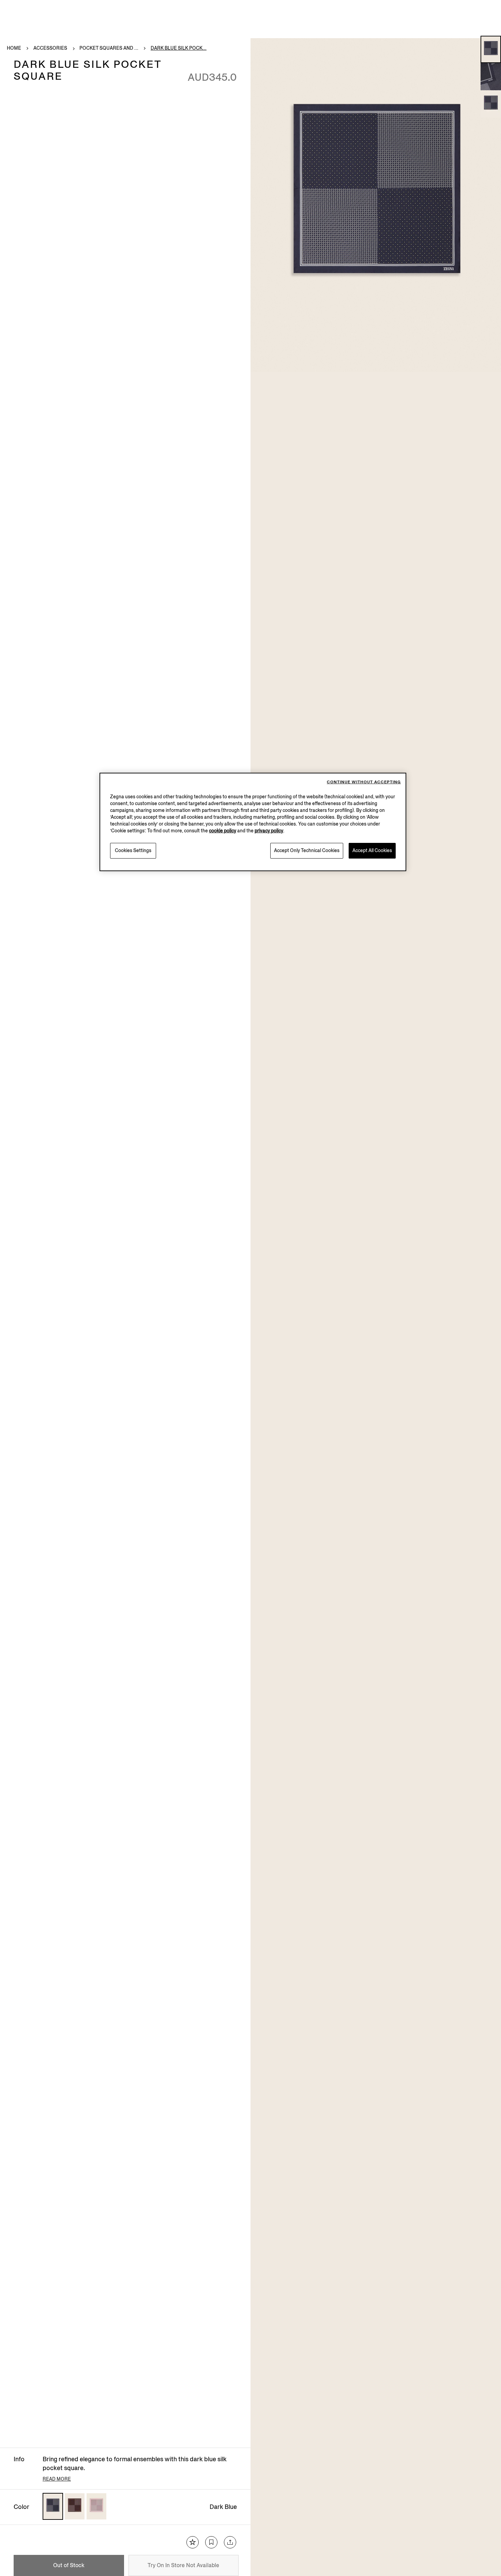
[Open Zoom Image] (376, 205)
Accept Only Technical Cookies (307, 851)
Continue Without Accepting (364, 782)
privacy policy (269, 831)
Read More (57, 2479)
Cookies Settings (133, 851)
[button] (491, 49)
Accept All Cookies (372, 851)
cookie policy (223, 831)
